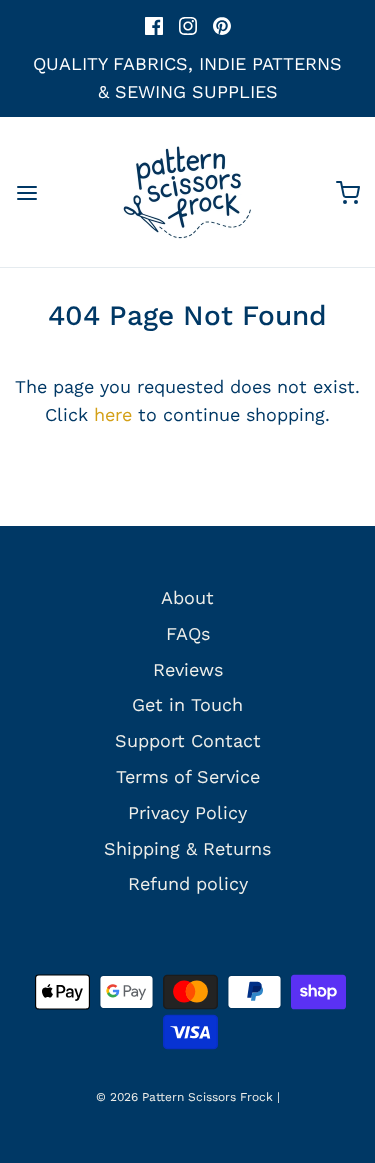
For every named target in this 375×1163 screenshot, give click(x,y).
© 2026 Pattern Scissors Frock (184, 1097)
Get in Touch (187, 704)
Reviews (188, 669)
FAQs (188, 633)
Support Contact (188, 740)
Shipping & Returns (187, 848)
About (187, 597)
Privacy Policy (187, 812)
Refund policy (188, 883)
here (113, 414)
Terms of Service (188, 776)
